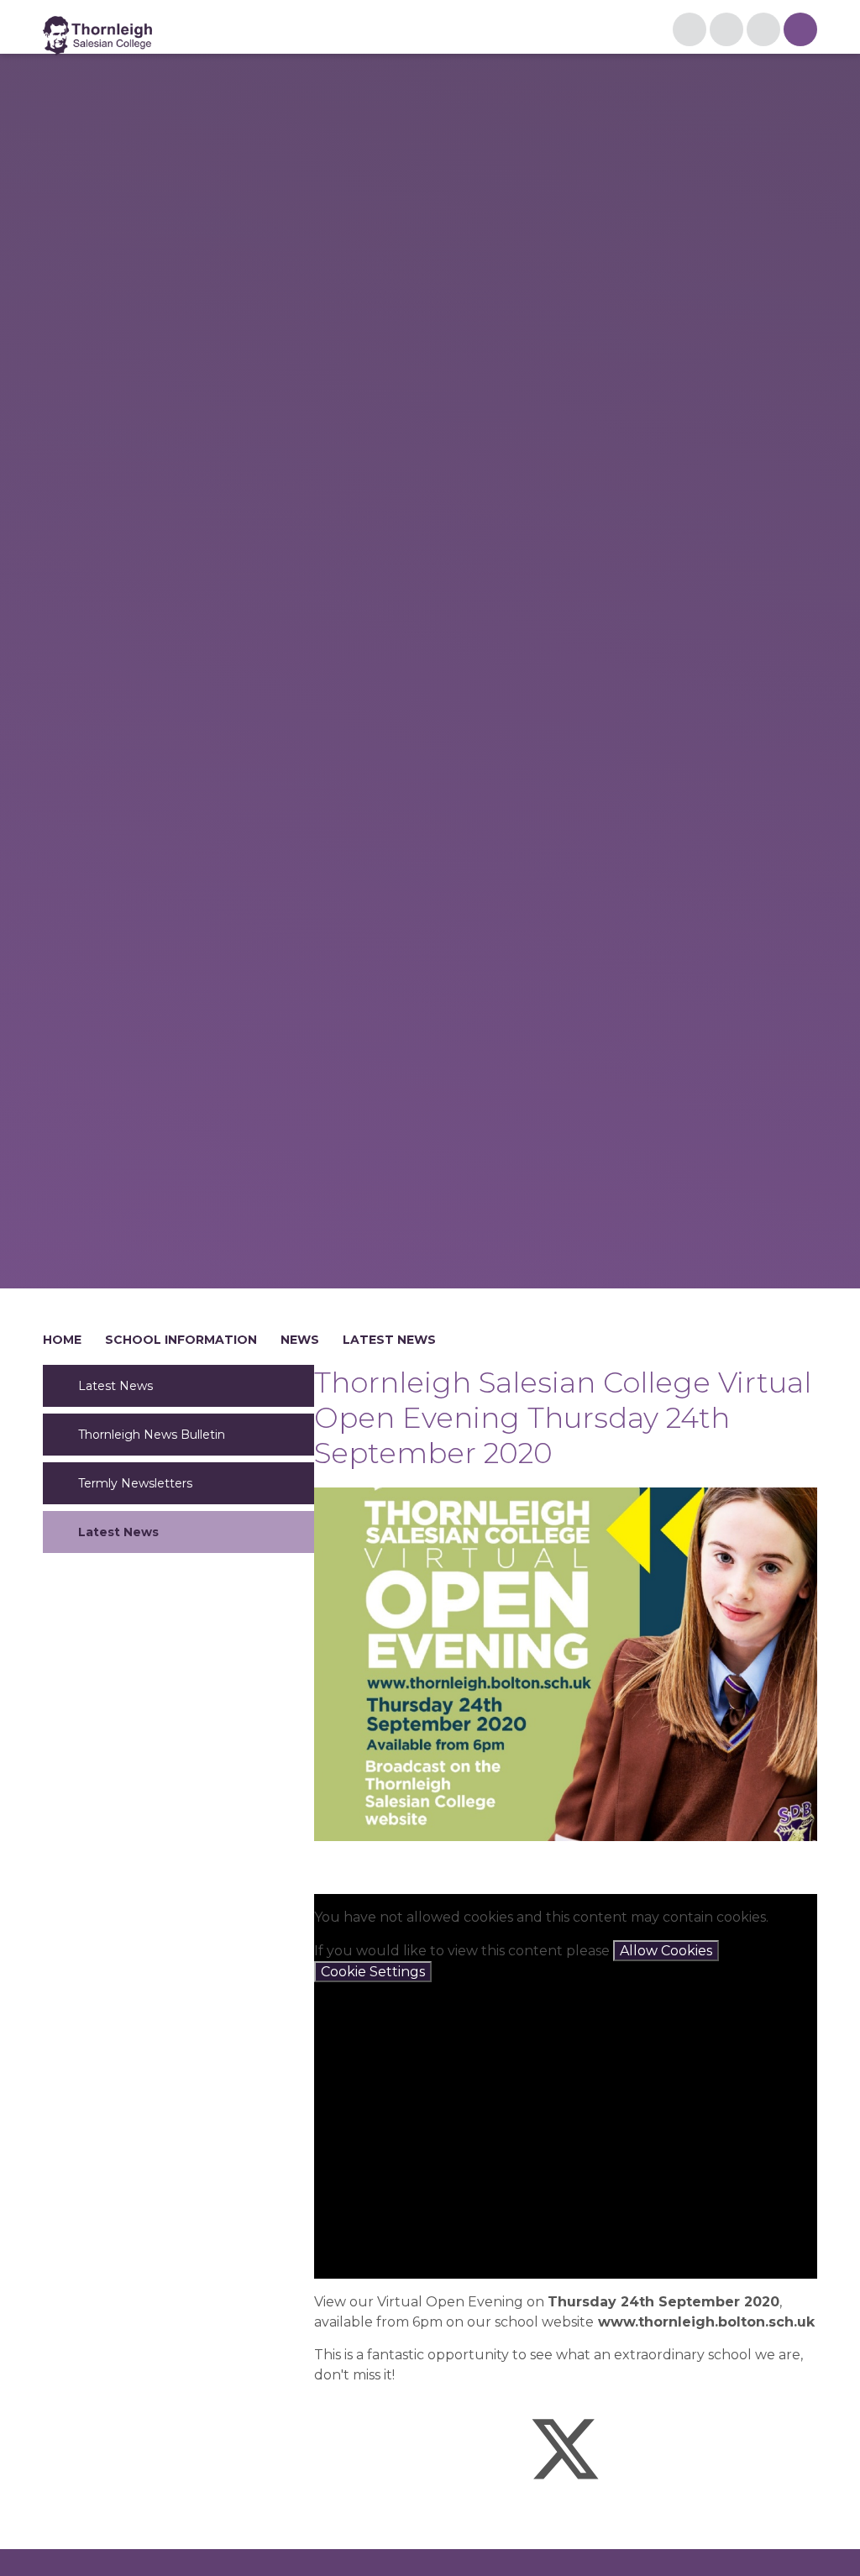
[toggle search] (800, 29)
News (300, 1340)
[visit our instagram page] (690, 29)
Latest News (389, 1340)
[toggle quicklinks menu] (726, 29)
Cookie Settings (373, 1972)
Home (62, 1340)
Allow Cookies (666, 1951)
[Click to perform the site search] (763, 29)
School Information (181, 1340)
